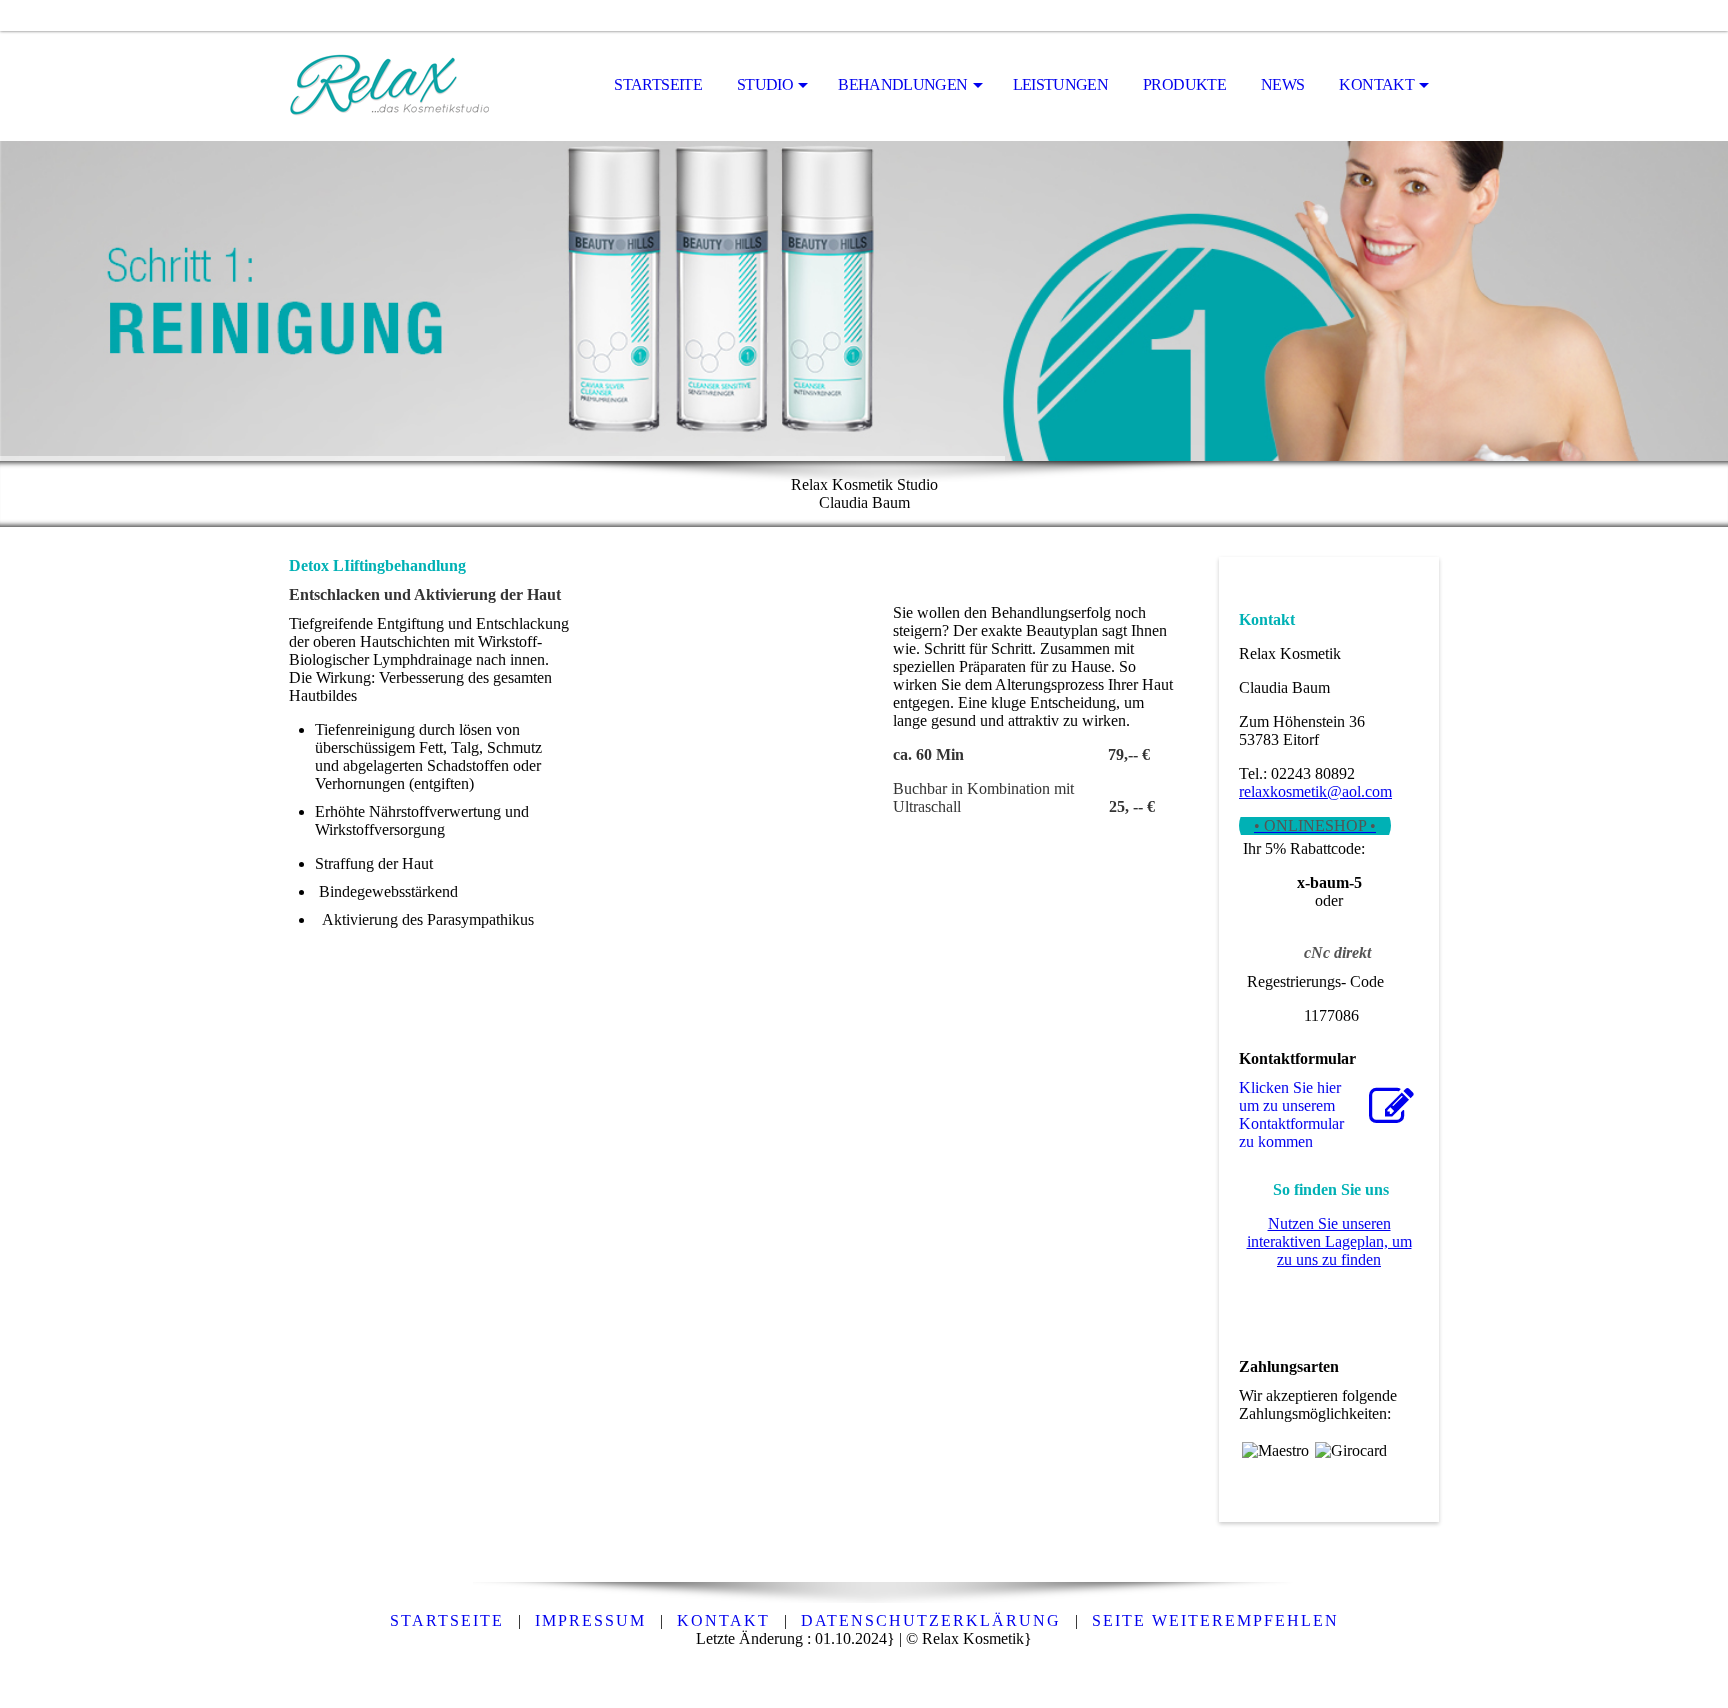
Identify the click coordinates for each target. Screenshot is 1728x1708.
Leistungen (1061, 84)
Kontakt (1376, 84)
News (1282, 84)
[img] (389, 86)
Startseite (658, 84)
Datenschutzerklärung (931, 1620)
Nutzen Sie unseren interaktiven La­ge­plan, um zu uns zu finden (1329, 1241)
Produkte (1184, 84)
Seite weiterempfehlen (1215, 1620)
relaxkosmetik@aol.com (1315, 791)
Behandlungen (902, 84)
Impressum (590, 1620)
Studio (765, 84)
